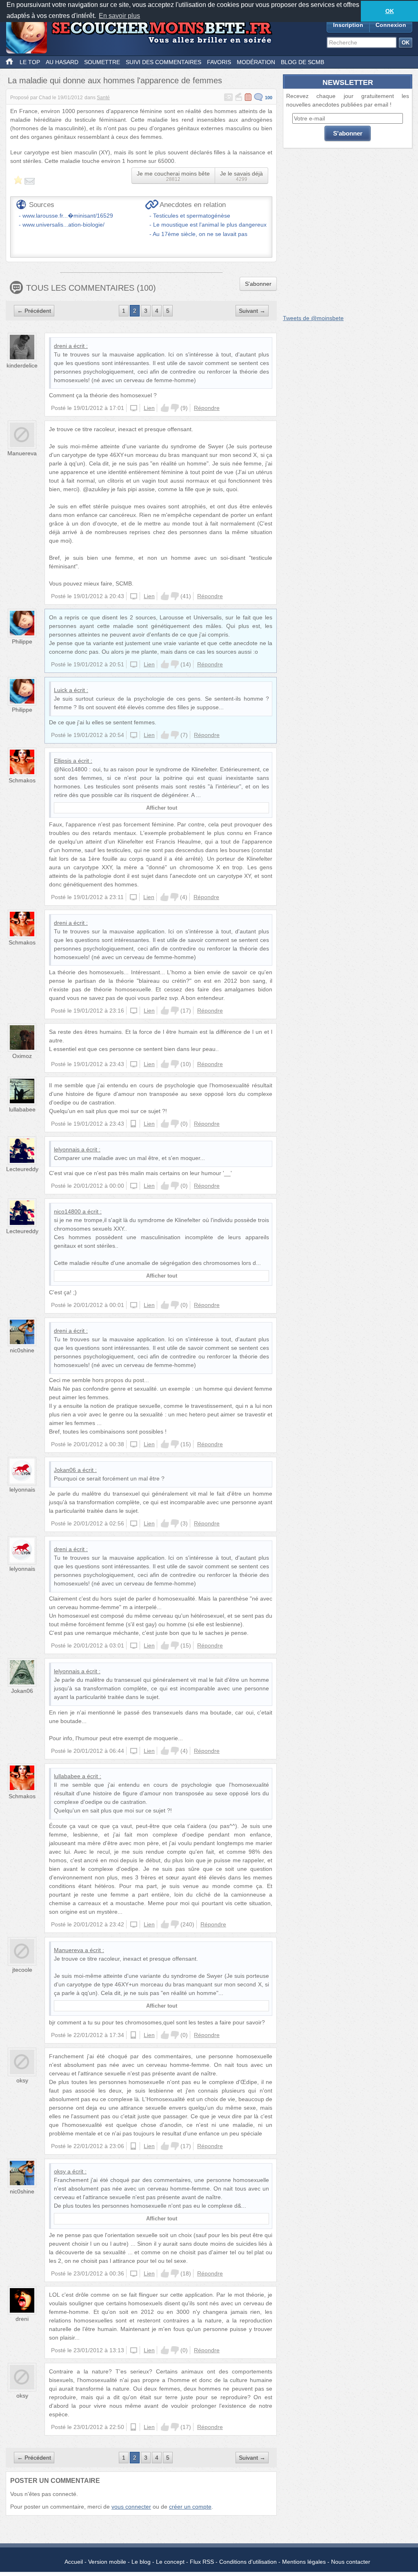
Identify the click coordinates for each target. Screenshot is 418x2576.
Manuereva (22, 453)
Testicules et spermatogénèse (192, 216)
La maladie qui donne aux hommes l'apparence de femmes (115, 80)
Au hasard (62, 62)
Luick (61, 690)
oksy (22, 2080)
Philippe (22, 641)
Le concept (170, 2562)
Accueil (74, 2562)
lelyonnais (67, 1149)
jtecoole (22, 1970)
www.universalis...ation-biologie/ (63, 225)
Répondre (207, 408)
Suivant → (252, 311)
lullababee (22, 1109)
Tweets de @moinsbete (313, 318)
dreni (60, 346)
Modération (256, 62)
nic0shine (22, 1350)
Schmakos (22, 780)
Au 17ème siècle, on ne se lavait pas (200, 234)
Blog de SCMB (302, 62)
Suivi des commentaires (163, 62)
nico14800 (67, 1211)
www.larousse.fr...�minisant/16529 (68, 216)
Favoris (219, 62)
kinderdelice (22, 365)
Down (175, 408)
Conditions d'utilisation (248, 2562)
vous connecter (131, 2507)
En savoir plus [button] (119, 16)
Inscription (348, 25)
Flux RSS (202, 2562)
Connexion (391, 25)
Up (165, 408)
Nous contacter (351, 2562)
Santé (103, 98)
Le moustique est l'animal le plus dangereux (210, 225)
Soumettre (102, 62)
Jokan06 (65, 1470)
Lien (149, 408)
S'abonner (258, 284)
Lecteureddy (22, 1169)
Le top (30, 62)
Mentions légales (304, 2562)
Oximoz (22, 1056)
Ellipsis (63, 761)
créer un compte (190, 2507)
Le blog (141, 2562)
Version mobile (107, 2562)
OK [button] (390, 11)
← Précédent (34, 311)
